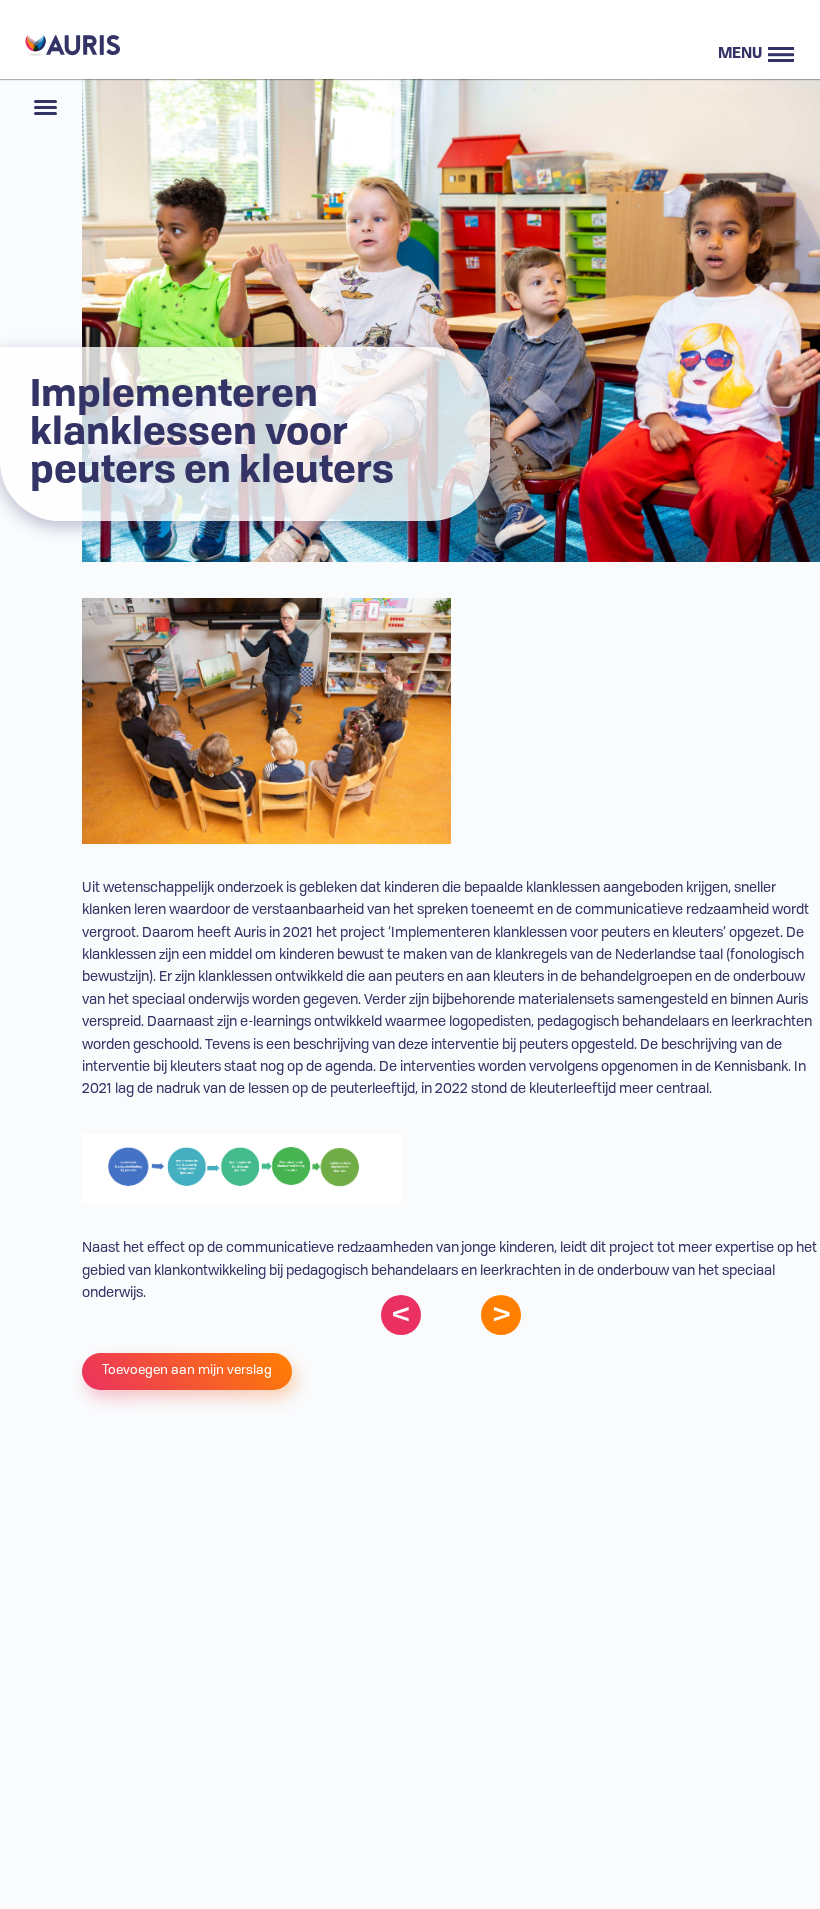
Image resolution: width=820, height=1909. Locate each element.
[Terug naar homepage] (70, 39)
